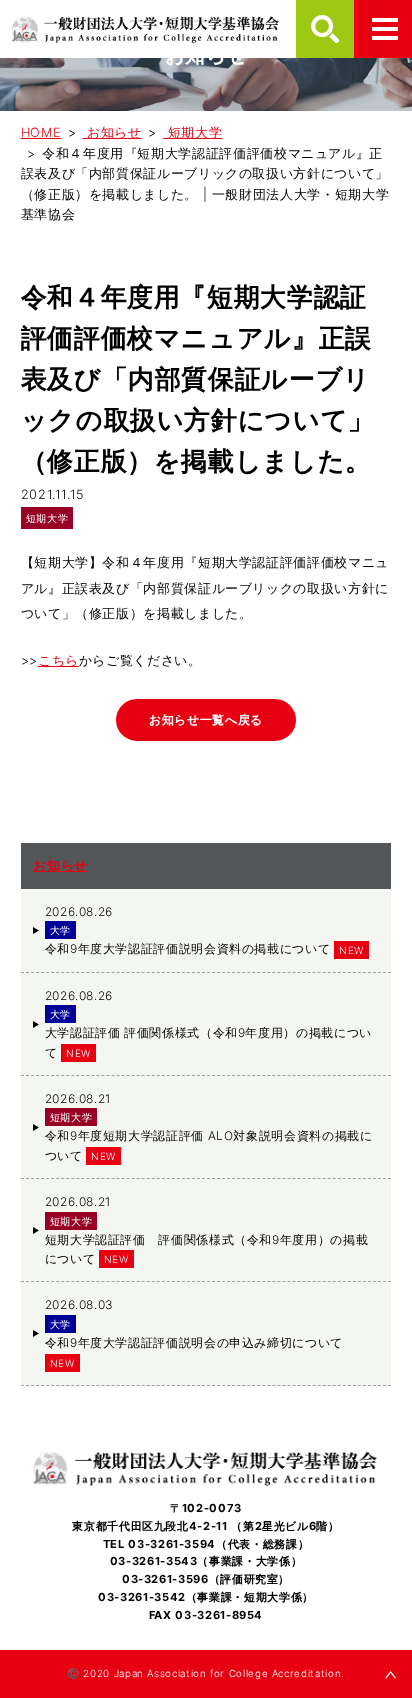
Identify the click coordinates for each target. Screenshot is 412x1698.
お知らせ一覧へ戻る (206, 719)
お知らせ (60, 865)
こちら (58, 660)
